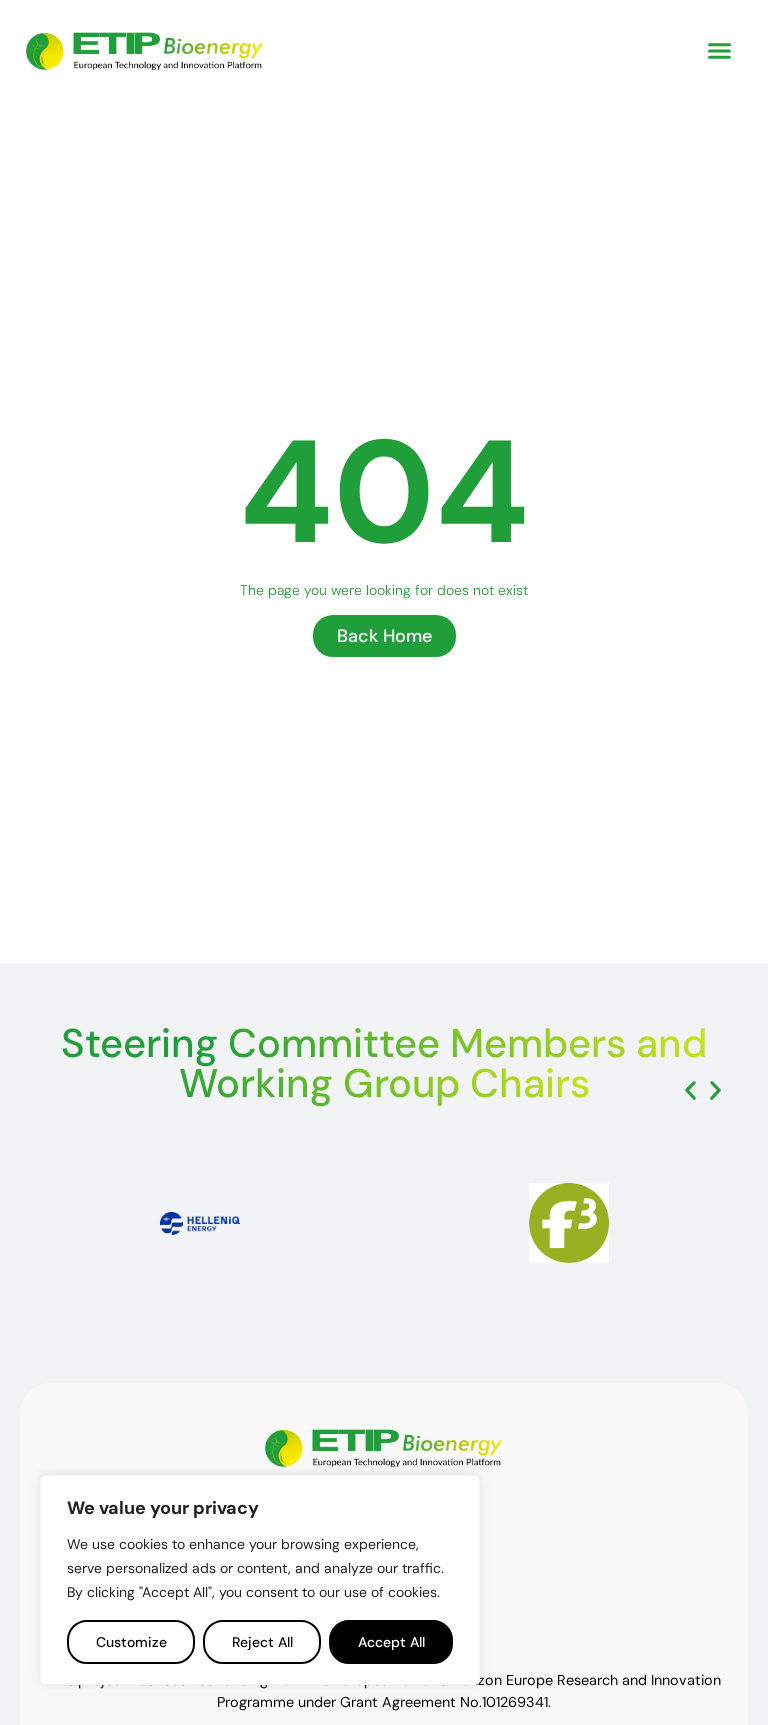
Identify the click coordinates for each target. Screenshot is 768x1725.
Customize (131, 1642)
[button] (720, 50)
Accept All (391, 1642)
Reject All (262, 1642)
